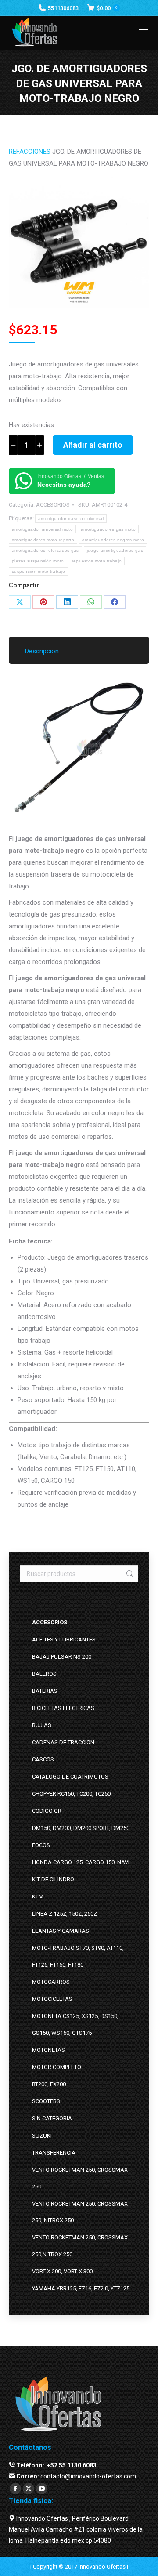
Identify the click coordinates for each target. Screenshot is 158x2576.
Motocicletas (52, 1999)
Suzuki (42, 2136)
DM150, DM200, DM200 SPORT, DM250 (81, 1828)
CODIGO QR (47, 1811)
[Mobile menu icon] (144, 33)
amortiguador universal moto (42, 529)
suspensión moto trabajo (38, 571)
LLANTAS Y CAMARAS (61, 1931)
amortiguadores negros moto (113, 540)
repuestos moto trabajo (97, 561)
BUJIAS (42, 1725)
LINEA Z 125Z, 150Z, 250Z (65, 1914)
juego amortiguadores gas (115, 550)
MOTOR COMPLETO (57, 2067)
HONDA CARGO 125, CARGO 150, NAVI (81, 1862)
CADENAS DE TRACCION (63, 1742)
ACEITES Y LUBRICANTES (64, 1639)
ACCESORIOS (53, 505)
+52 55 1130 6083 (71, 2465)
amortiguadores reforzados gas (45, 550)
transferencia (54, 2153)
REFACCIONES (30, 152)
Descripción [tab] (42, 651)
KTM (38, 1897)
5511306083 (63, 8)
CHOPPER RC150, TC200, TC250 (71, 1794)
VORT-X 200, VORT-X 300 (62, 2271)
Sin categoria (52, 2118)
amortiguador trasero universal (71, 519)
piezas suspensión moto (38, 561)
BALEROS (44, 1674)
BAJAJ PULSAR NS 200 (62, 1657)
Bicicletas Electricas (63, 1708)
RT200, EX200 (49, 2084)
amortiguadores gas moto (108, 529)
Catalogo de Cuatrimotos (70, 1777)
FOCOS (41, 1845)
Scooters (46, 2101)
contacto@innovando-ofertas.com (88, 2476)
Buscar (129, 1574)
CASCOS (43, 1759)
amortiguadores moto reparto (43, 540)
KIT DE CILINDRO (53, 1879)
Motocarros (51, 1982)
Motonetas (48, 2050)
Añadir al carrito (93, 445)
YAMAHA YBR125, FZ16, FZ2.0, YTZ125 (81, 2288)
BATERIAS (45, 1691)
